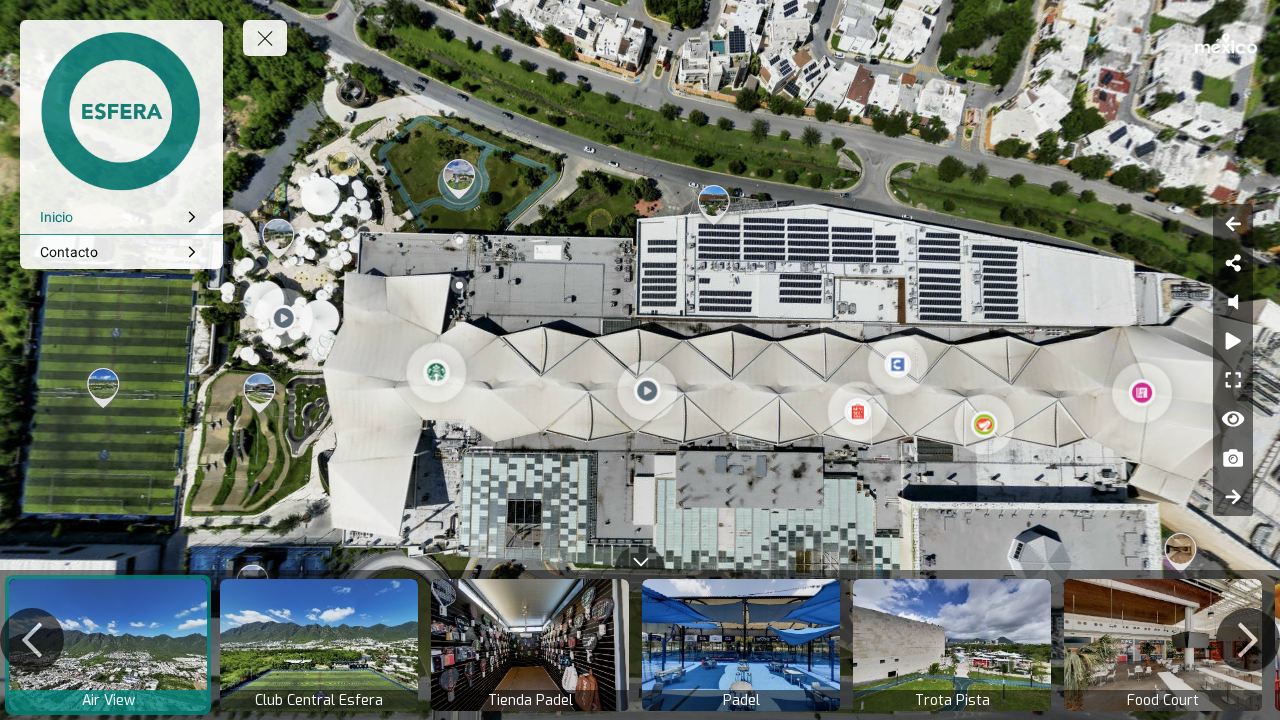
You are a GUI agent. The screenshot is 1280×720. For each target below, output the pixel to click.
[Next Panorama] (1233, 496)
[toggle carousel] (640, 557)
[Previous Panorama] (1233, 223)
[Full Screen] (1233, 379)
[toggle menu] (265, 38)
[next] (1248, 640)
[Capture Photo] (1233, 457)
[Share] (1233, 262)
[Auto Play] (1233, 340)
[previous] (32, 640)
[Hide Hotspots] (1233, 418)
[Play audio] (1233, 301)
